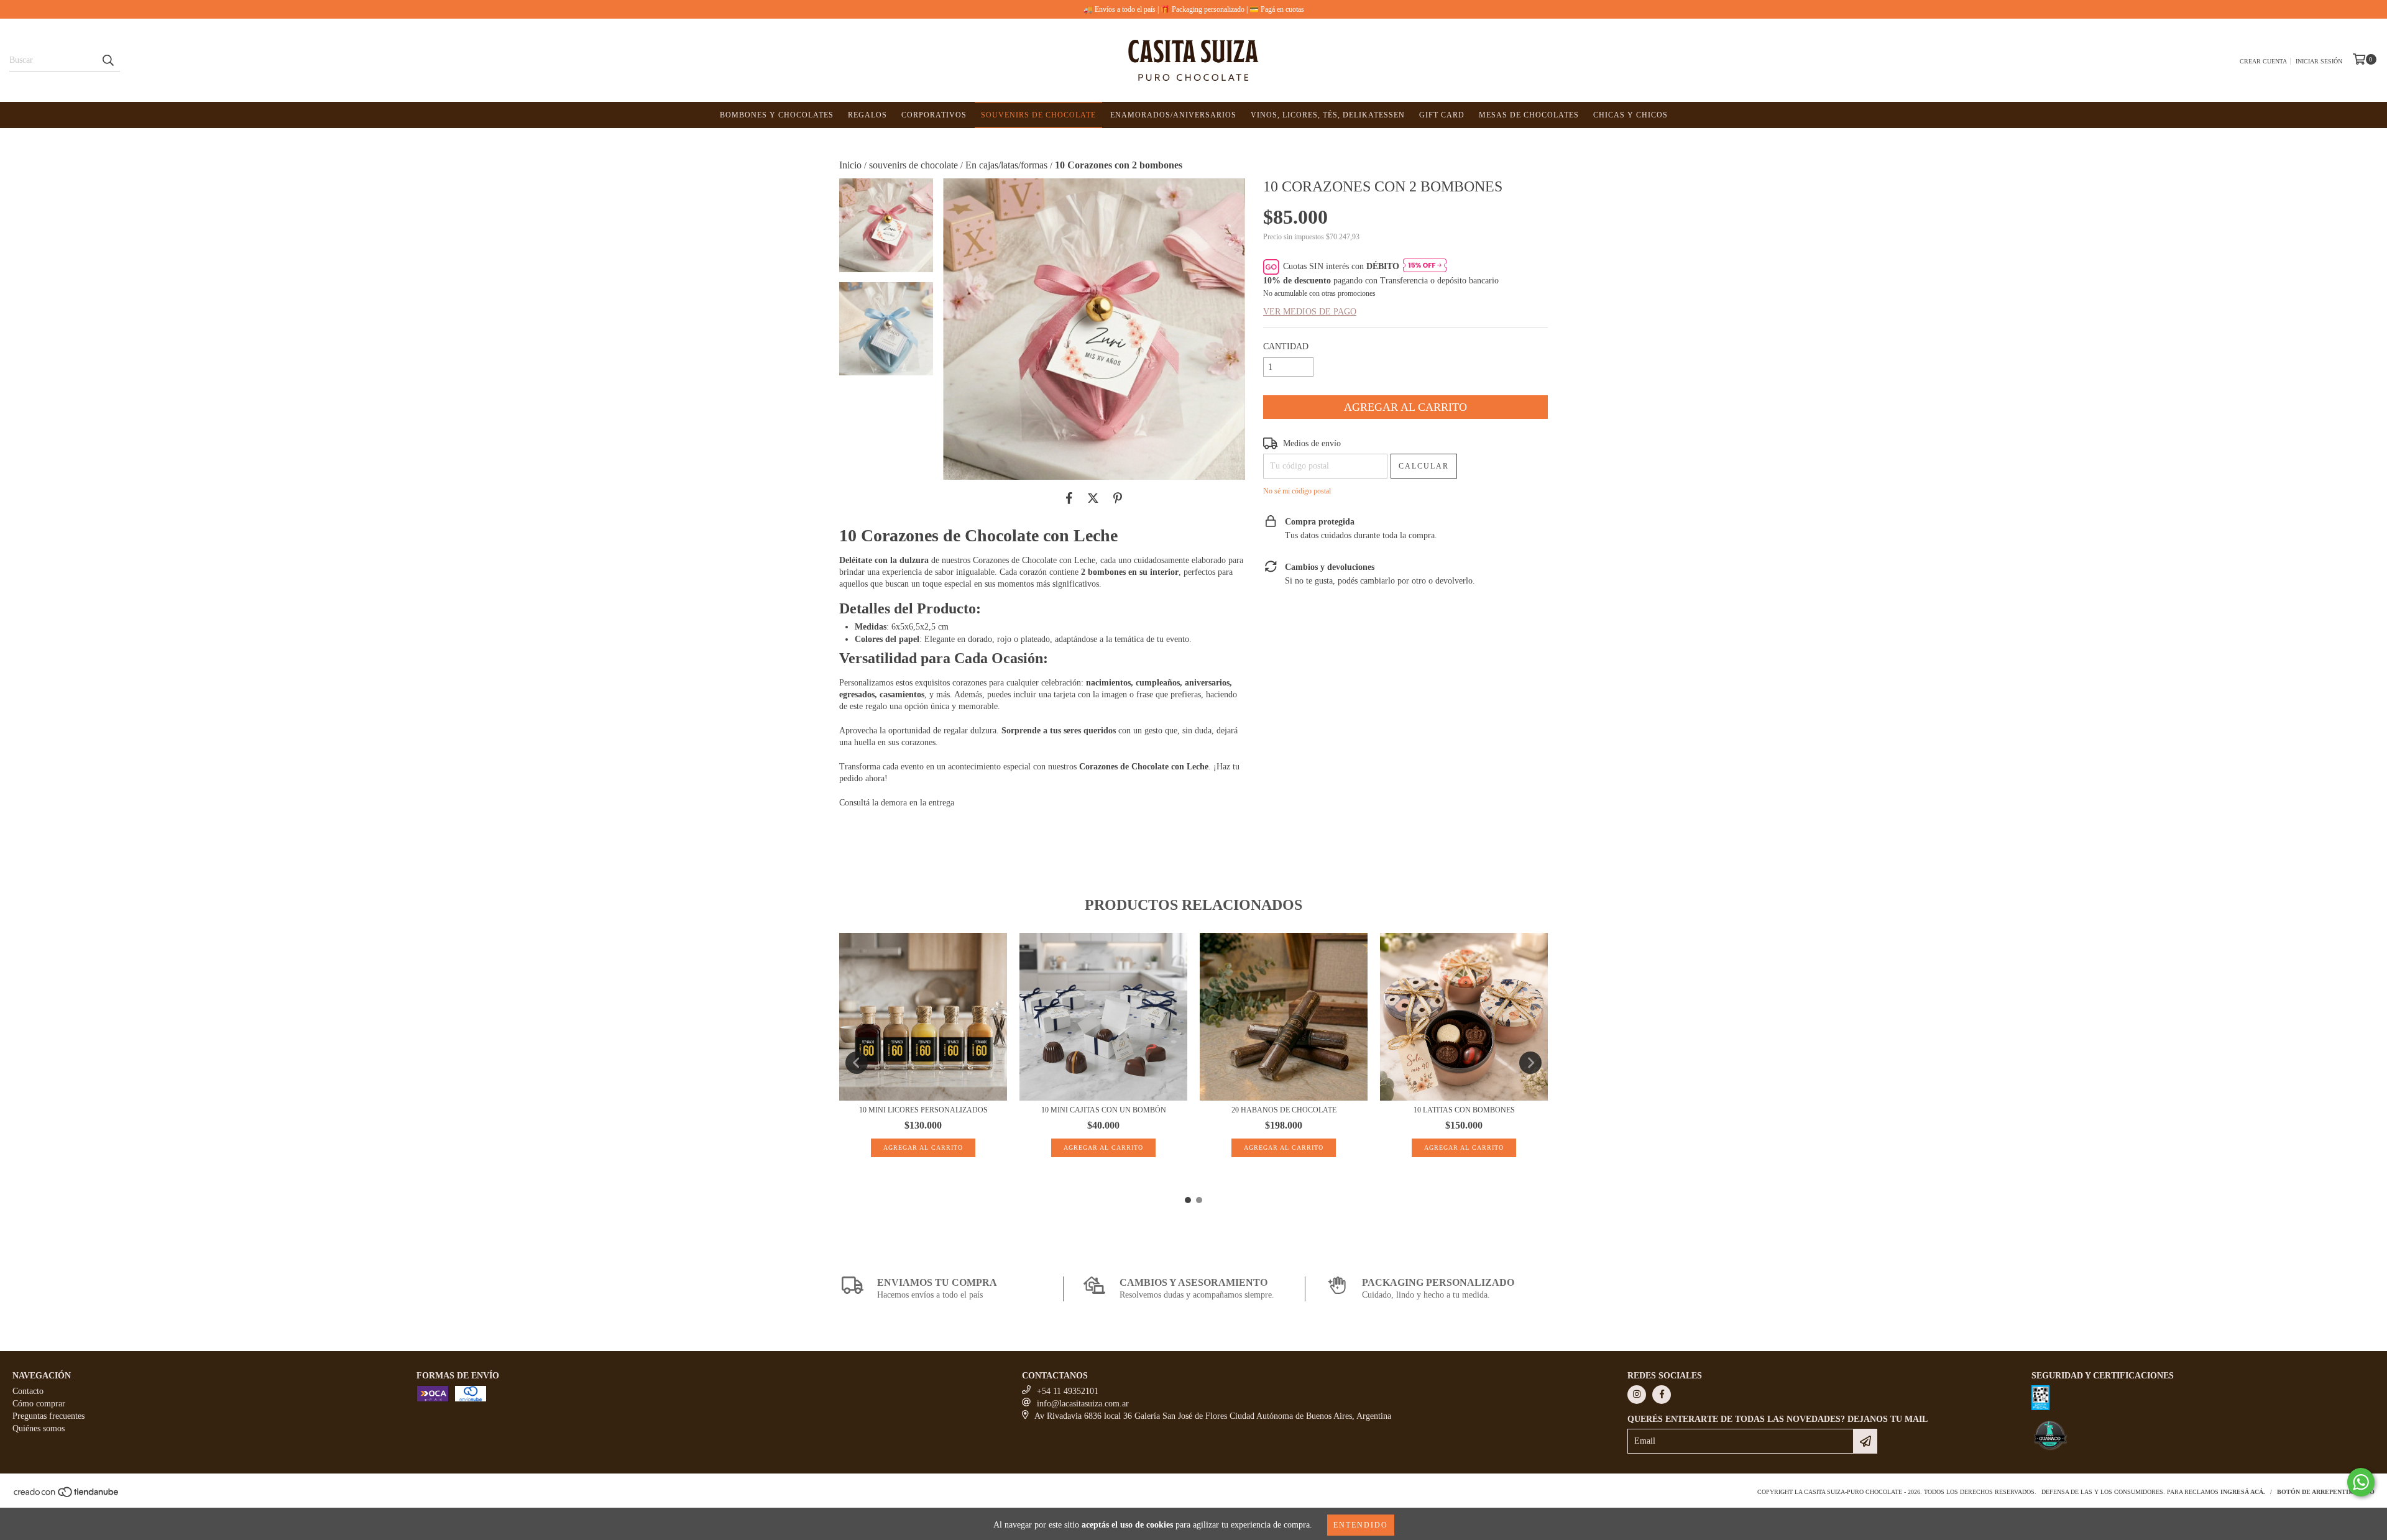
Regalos (867, 115)
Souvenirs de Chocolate (1038, 115)
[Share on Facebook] (1069, 498)
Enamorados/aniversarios (1173, 115)
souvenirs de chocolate (913, 165)
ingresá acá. (2243, 1492)
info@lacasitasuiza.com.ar (1083, 1404)
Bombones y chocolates (777, 115)
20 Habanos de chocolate (1284, 1110)
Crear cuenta (2263, 61)
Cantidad (1286, 346)
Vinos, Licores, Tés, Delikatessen (1328, 115)
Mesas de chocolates (1529, 115)
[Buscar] (108, 60)
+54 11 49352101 (1068, 1391)
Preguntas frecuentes (48, 1416)
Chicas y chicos (1630, 115)
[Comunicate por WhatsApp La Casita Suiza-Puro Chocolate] (2361, 1482)
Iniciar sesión (2319, 61)
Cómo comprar (39, 1404)
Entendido (1361, 1525)
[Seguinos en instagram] (1637, 1395)
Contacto (28, 1391)
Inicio (850, 165)
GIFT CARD (1442, 115)
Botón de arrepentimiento (2326, 1492)
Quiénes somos (39, 1428)
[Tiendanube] (67, 1496)
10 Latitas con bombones (1464, 1110)
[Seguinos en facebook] (1662, 1395)
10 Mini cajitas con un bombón (1104, 1110)
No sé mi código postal (1297, 491)
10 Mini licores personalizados (923, 1110)
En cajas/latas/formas (1006, 165)
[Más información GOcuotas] (1425, 267)
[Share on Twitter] (1093, 498)
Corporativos (934, 115)
